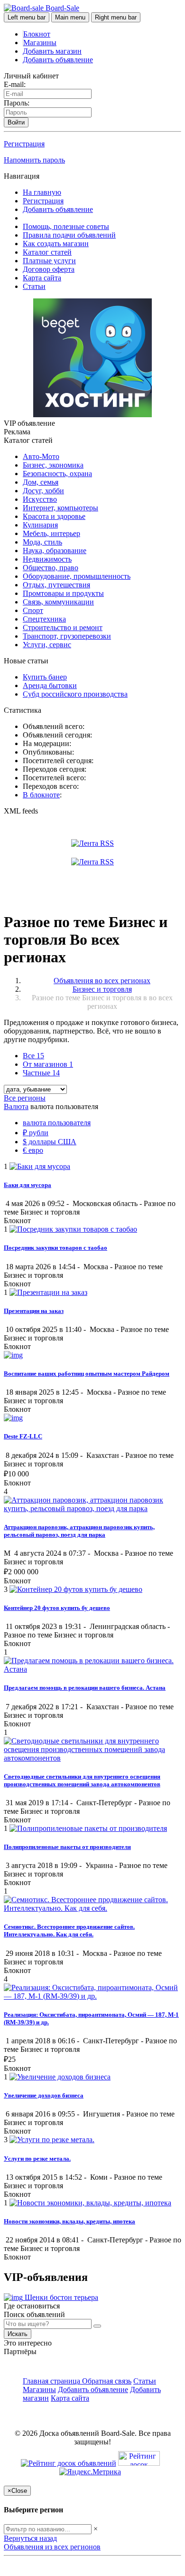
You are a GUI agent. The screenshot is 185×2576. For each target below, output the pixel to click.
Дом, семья (41, 482)
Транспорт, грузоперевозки (67, 636)
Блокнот (37, 34)
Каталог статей (47, 252)
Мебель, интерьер (51, 533)
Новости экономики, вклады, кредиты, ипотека (69, 2221)
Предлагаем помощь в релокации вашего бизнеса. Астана (85, 1688)
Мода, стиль (42, 542)
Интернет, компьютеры (60, 508)
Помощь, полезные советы (66, 226)
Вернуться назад (30, 2538)
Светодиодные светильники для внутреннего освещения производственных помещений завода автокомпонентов (82, 1780)
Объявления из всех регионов (52, 2547)
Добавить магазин (52, 51)
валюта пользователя (57, 1123)
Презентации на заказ (34, 1311)
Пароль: (17, 103)
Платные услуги (49, 261)
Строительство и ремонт (63, 627)
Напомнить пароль (34, 160)
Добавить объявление (58, 60)
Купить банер (45, 677)
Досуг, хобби (43, 491)
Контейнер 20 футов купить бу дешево (57, 1608)
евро (33, 1150)
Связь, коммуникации (58, 602)
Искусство (40, 499)
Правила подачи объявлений (69, 235)
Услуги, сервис (47, 645)
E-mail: (15, 84)
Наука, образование (55, 551)
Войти (16, 122)
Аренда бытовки (50, 685)
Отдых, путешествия (56, 585)
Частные (41, 1073)
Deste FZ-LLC (23, 1436)
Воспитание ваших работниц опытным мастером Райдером (87, 1374)
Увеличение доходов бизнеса (44, 2095)
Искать (18, 2334)
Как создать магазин (56, 244)
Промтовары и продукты (63, 593)
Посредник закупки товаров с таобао (55, 1248)
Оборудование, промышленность (77, 576)
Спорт (33, 610)
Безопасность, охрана (57, 474)
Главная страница (52, 2381)
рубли (36, 1133)
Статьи (34, 286)
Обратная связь (107, 2381)
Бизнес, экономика (53, 465)
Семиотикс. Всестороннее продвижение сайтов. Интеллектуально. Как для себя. (69, 1930)
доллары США (50, 1142)
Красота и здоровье (54, 516)
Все (33, 1056)
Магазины (40, 43)
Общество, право (51, 568)
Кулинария (40, 525)
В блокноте (41, 795)
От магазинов (48, 1064)
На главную (42, 192)
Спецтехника (44, 619)
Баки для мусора (28, 1185)
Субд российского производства (75, 694)
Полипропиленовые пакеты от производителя (67, 1847)
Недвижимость (47, 559)
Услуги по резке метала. (37, 2159)
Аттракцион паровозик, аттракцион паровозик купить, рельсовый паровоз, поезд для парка (79, 1531)
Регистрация (24, 144)
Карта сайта (42, 278)
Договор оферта (49, 269)
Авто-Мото (41, 456)
